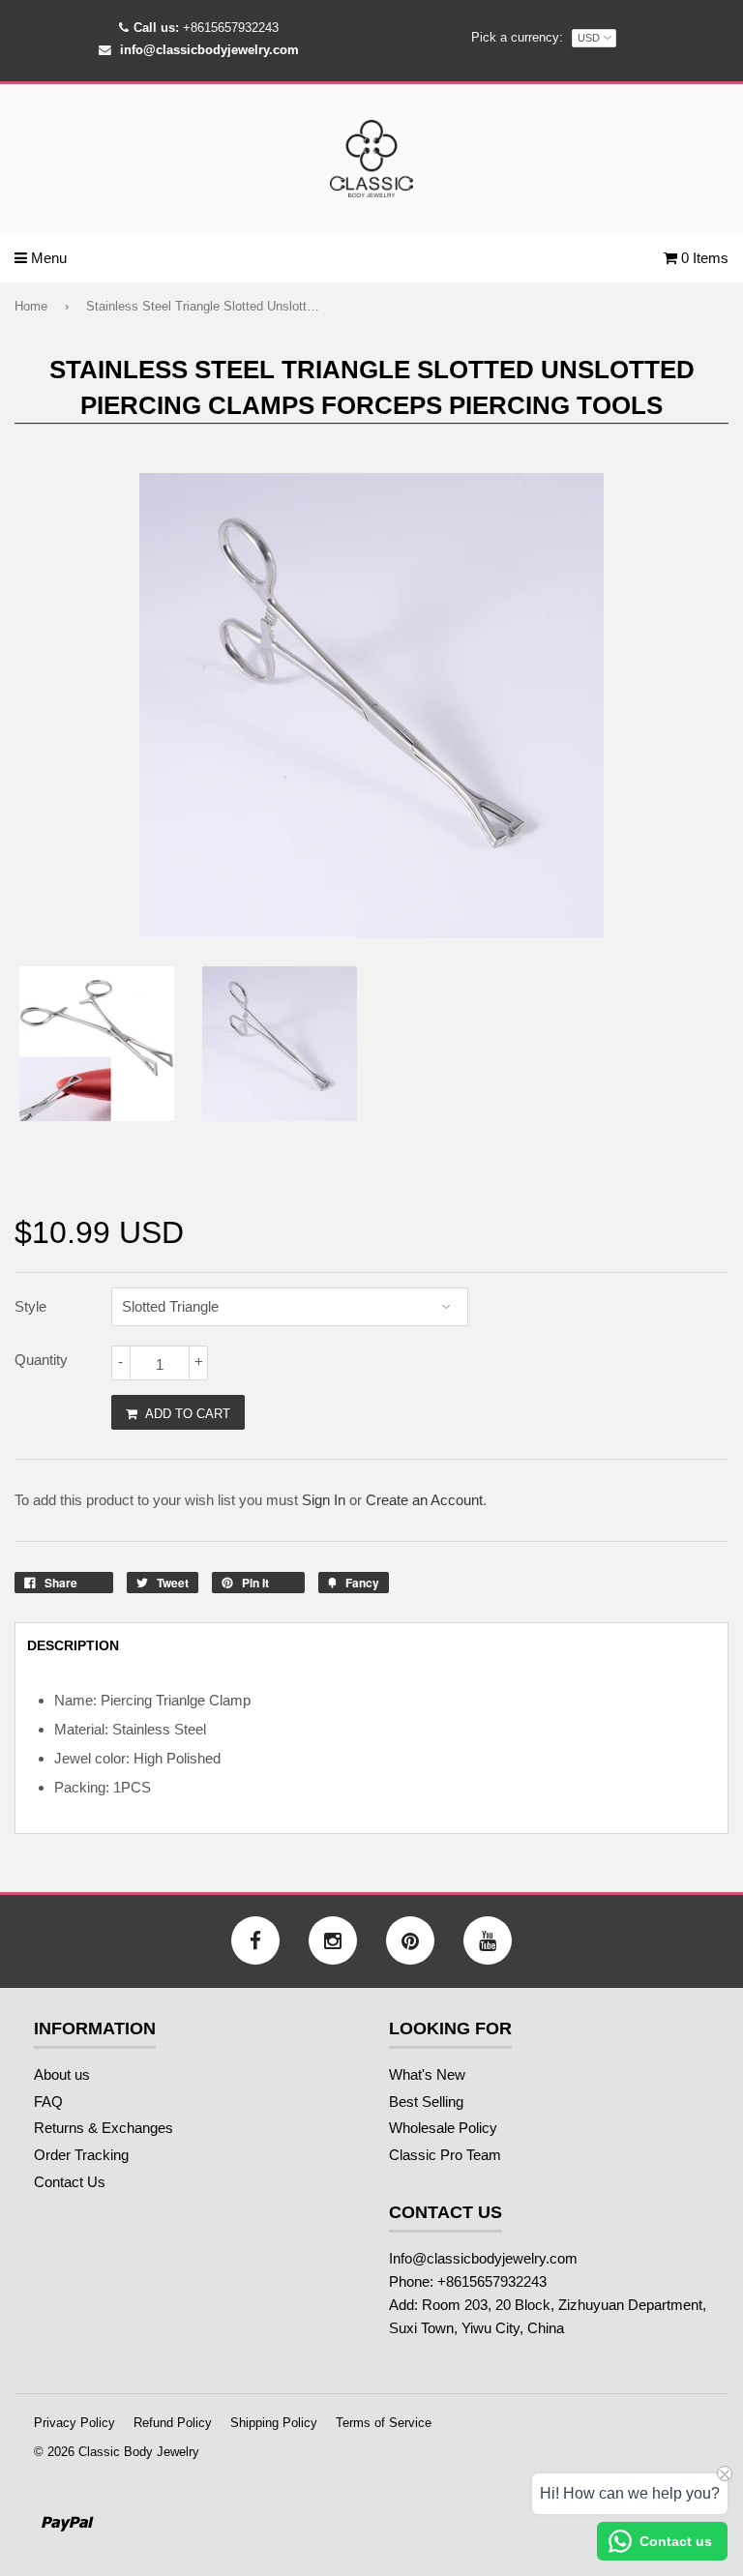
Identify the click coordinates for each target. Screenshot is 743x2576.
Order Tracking (81, 2155)
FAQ (48, 2102)
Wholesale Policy (443, 2128)
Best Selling (426, 2102)
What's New (427, 2074)
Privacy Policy (74, 2423)
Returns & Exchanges (104, 2128)
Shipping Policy (274, 2423)
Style (30, 1306)
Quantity (41, 1360)
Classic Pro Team (445, 2155)
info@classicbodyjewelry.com (209, 50)
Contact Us (70, 2182)
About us (62, 2074)
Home (31, 306)
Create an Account (424, 1500)
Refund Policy (173, 2423)
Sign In (324, 1500)
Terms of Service (384, 2423)
